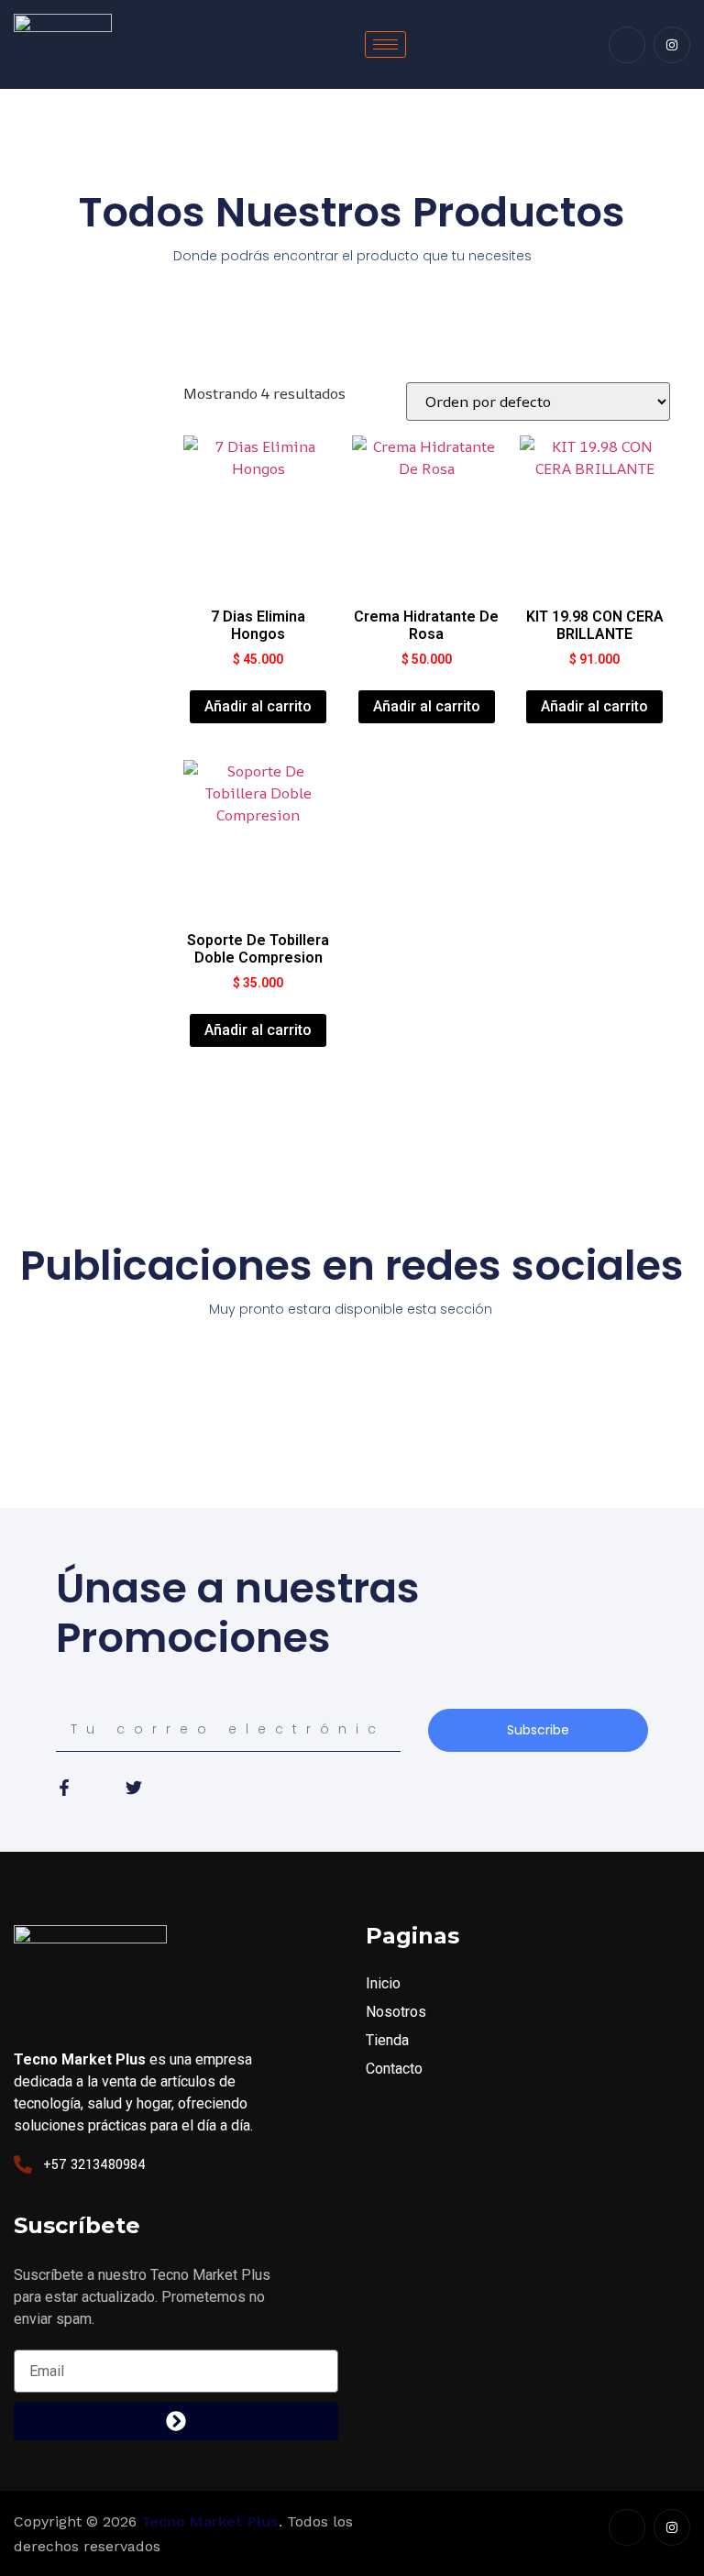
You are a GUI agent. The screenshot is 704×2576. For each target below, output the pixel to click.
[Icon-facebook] (627, 45)
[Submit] (176, 2421)
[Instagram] (672, 45)
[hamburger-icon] (385, 44)
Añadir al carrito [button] (258, 706)
